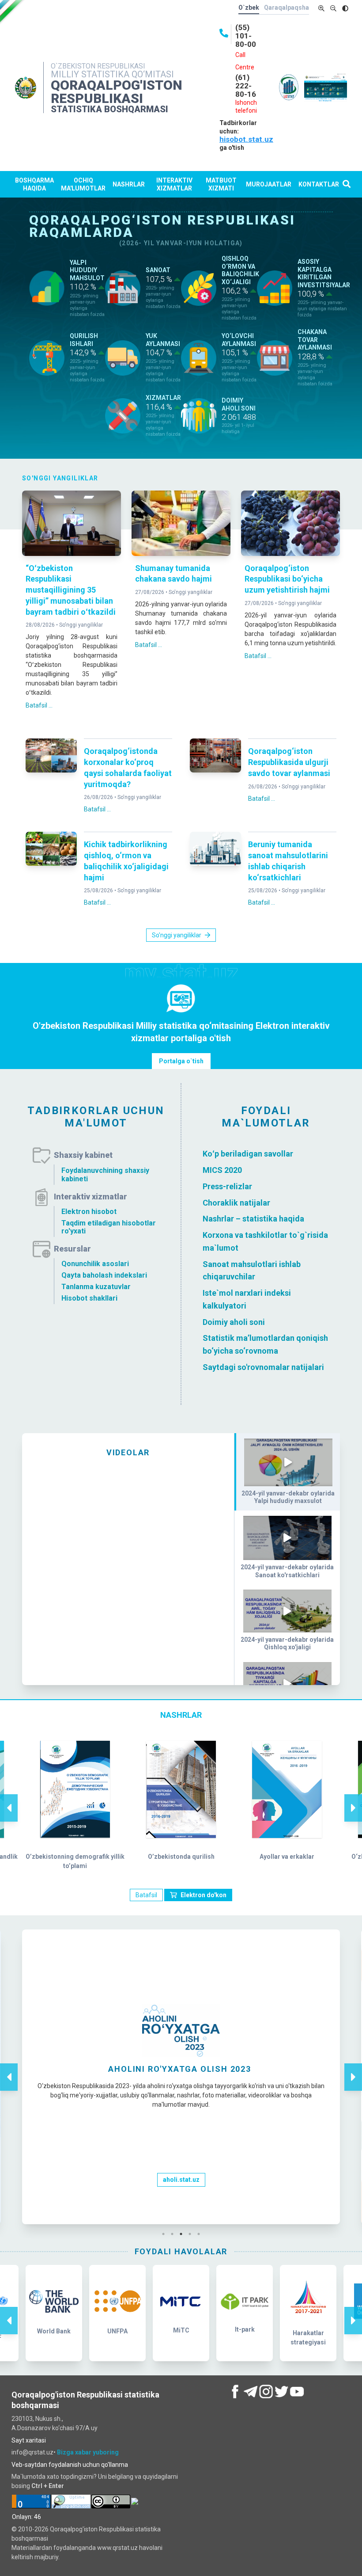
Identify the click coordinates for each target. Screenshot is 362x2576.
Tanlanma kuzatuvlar (96, 1287)
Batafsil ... (39, 705)
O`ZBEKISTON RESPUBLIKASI (98, 66)
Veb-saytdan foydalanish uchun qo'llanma (70, 2465)
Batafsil (146, 1895)
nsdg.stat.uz (181, 2177)
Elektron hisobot (89, 1212)
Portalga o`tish (181, 1061)
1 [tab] (166, 2234)
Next (353, 1799)
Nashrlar (129, 184)
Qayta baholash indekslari (104, 1275)
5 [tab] (201, 2234)
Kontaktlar (319, 184)
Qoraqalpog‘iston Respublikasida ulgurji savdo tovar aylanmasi (289, 762)
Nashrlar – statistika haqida (253, 1219)
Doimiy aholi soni (234, 1322)
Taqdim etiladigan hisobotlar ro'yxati (109, 1227)
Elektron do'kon (204, 1895)
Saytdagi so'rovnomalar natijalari (263, 1367)
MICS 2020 (222, 1170)
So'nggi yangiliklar (81, 625)
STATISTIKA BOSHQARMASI (109, 109)
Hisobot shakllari (89, 1298)
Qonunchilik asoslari (95, 1264)
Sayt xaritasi (29, 2440)
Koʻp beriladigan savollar (248, 1154)
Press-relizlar (227, 1186)
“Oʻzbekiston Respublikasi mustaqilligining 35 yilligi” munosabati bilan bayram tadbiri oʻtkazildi (71, 590)
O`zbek (249, 8)
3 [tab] (183, 2234)
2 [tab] (174, 2234)
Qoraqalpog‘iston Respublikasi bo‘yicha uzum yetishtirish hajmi (287, 579)
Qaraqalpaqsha (287, 8)
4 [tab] (192, 2234)
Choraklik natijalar (236, 1202)
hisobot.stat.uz (246, 139)
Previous (9, 1799)
